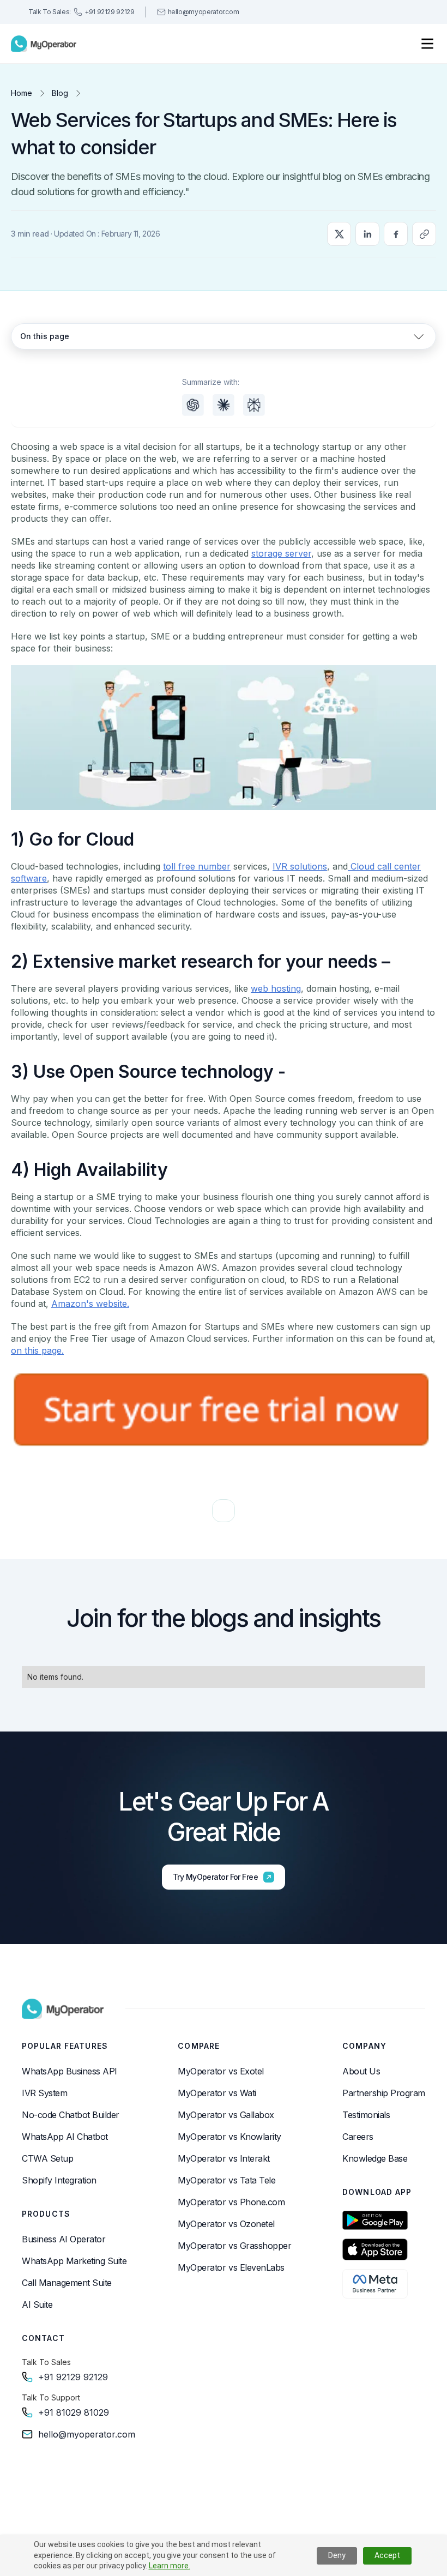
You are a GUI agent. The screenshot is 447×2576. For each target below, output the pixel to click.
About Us (361, 2071)
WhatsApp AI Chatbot (65, 2137)
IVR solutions (300, 866)
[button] (427, 44)
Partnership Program (384, 2093)
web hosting (276, 988)
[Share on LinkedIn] (367, 234)
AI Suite (37, 2304)
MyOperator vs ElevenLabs (231, 2267)
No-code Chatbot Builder (71, 2115)
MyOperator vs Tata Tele (226, 2180)
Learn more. (170, 2566)
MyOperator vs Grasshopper (234, 2246)
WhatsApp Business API (70, 2071)
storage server (281, 553)
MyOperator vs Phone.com (231, 2202)
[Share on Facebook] (396, 234)
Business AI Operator (64, 2239)
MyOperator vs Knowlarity (229, 2137)
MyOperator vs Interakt (224, 2158)
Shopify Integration (59, 2180)
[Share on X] (339, 234)
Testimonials (366, 2115)
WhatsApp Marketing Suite (74, 2261)
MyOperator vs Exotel (221, 2071)
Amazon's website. (90, 1304)
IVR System (44, 2093)
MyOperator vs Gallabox (226, 2115)
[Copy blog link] (424, 234)
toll (169, 866)
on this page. (37, 1350)
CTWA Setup (47, 2158)
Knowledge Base (375, 2158)
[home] (44, 44)
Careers (358, 2137)
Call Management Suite (67, 2283)
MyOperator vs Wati (217, 2093)
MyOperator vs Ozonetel (226, 2224)
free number (204, 866)
